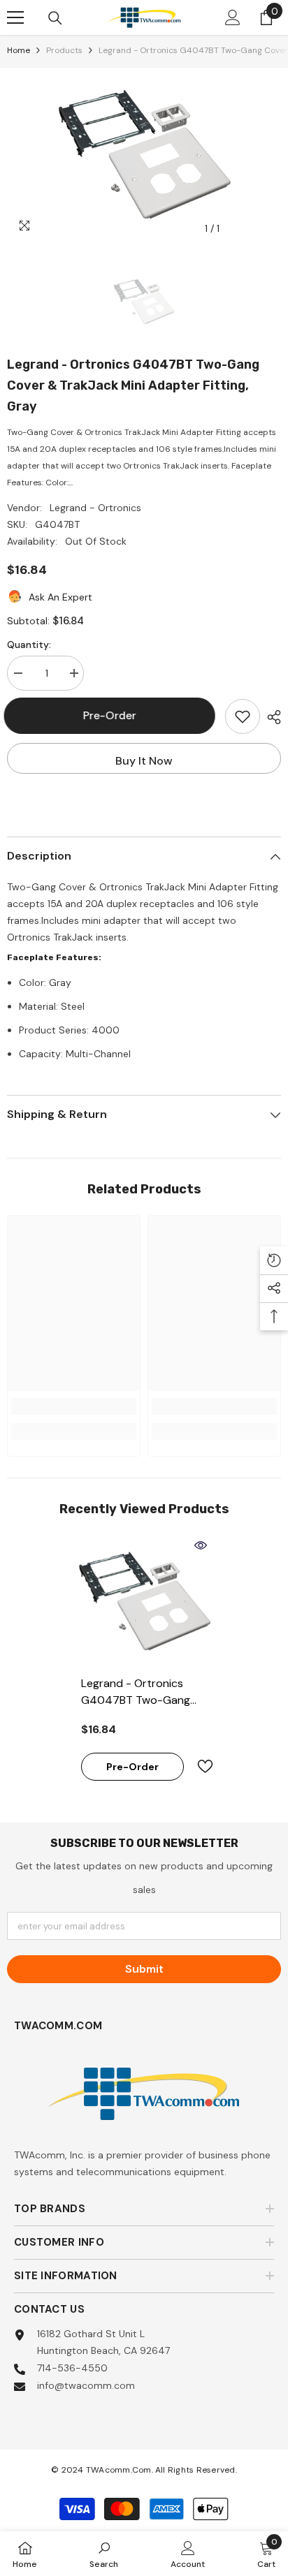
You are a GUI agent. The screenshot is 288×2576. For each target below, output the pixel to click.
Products (64, 50)
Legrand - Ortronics (95, 508)
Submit (144, 1969)
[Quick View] (201, 1545)
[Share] (271, 717)
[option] (144, 155)
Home (19, 50)
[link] (74, 1406)
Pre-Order (113, 715)
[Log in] (233, 17)
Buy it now (144, 761)
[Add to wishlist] (243, 716)
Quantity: (29, 645)
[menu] (15, 17)
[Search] (55, 18)
